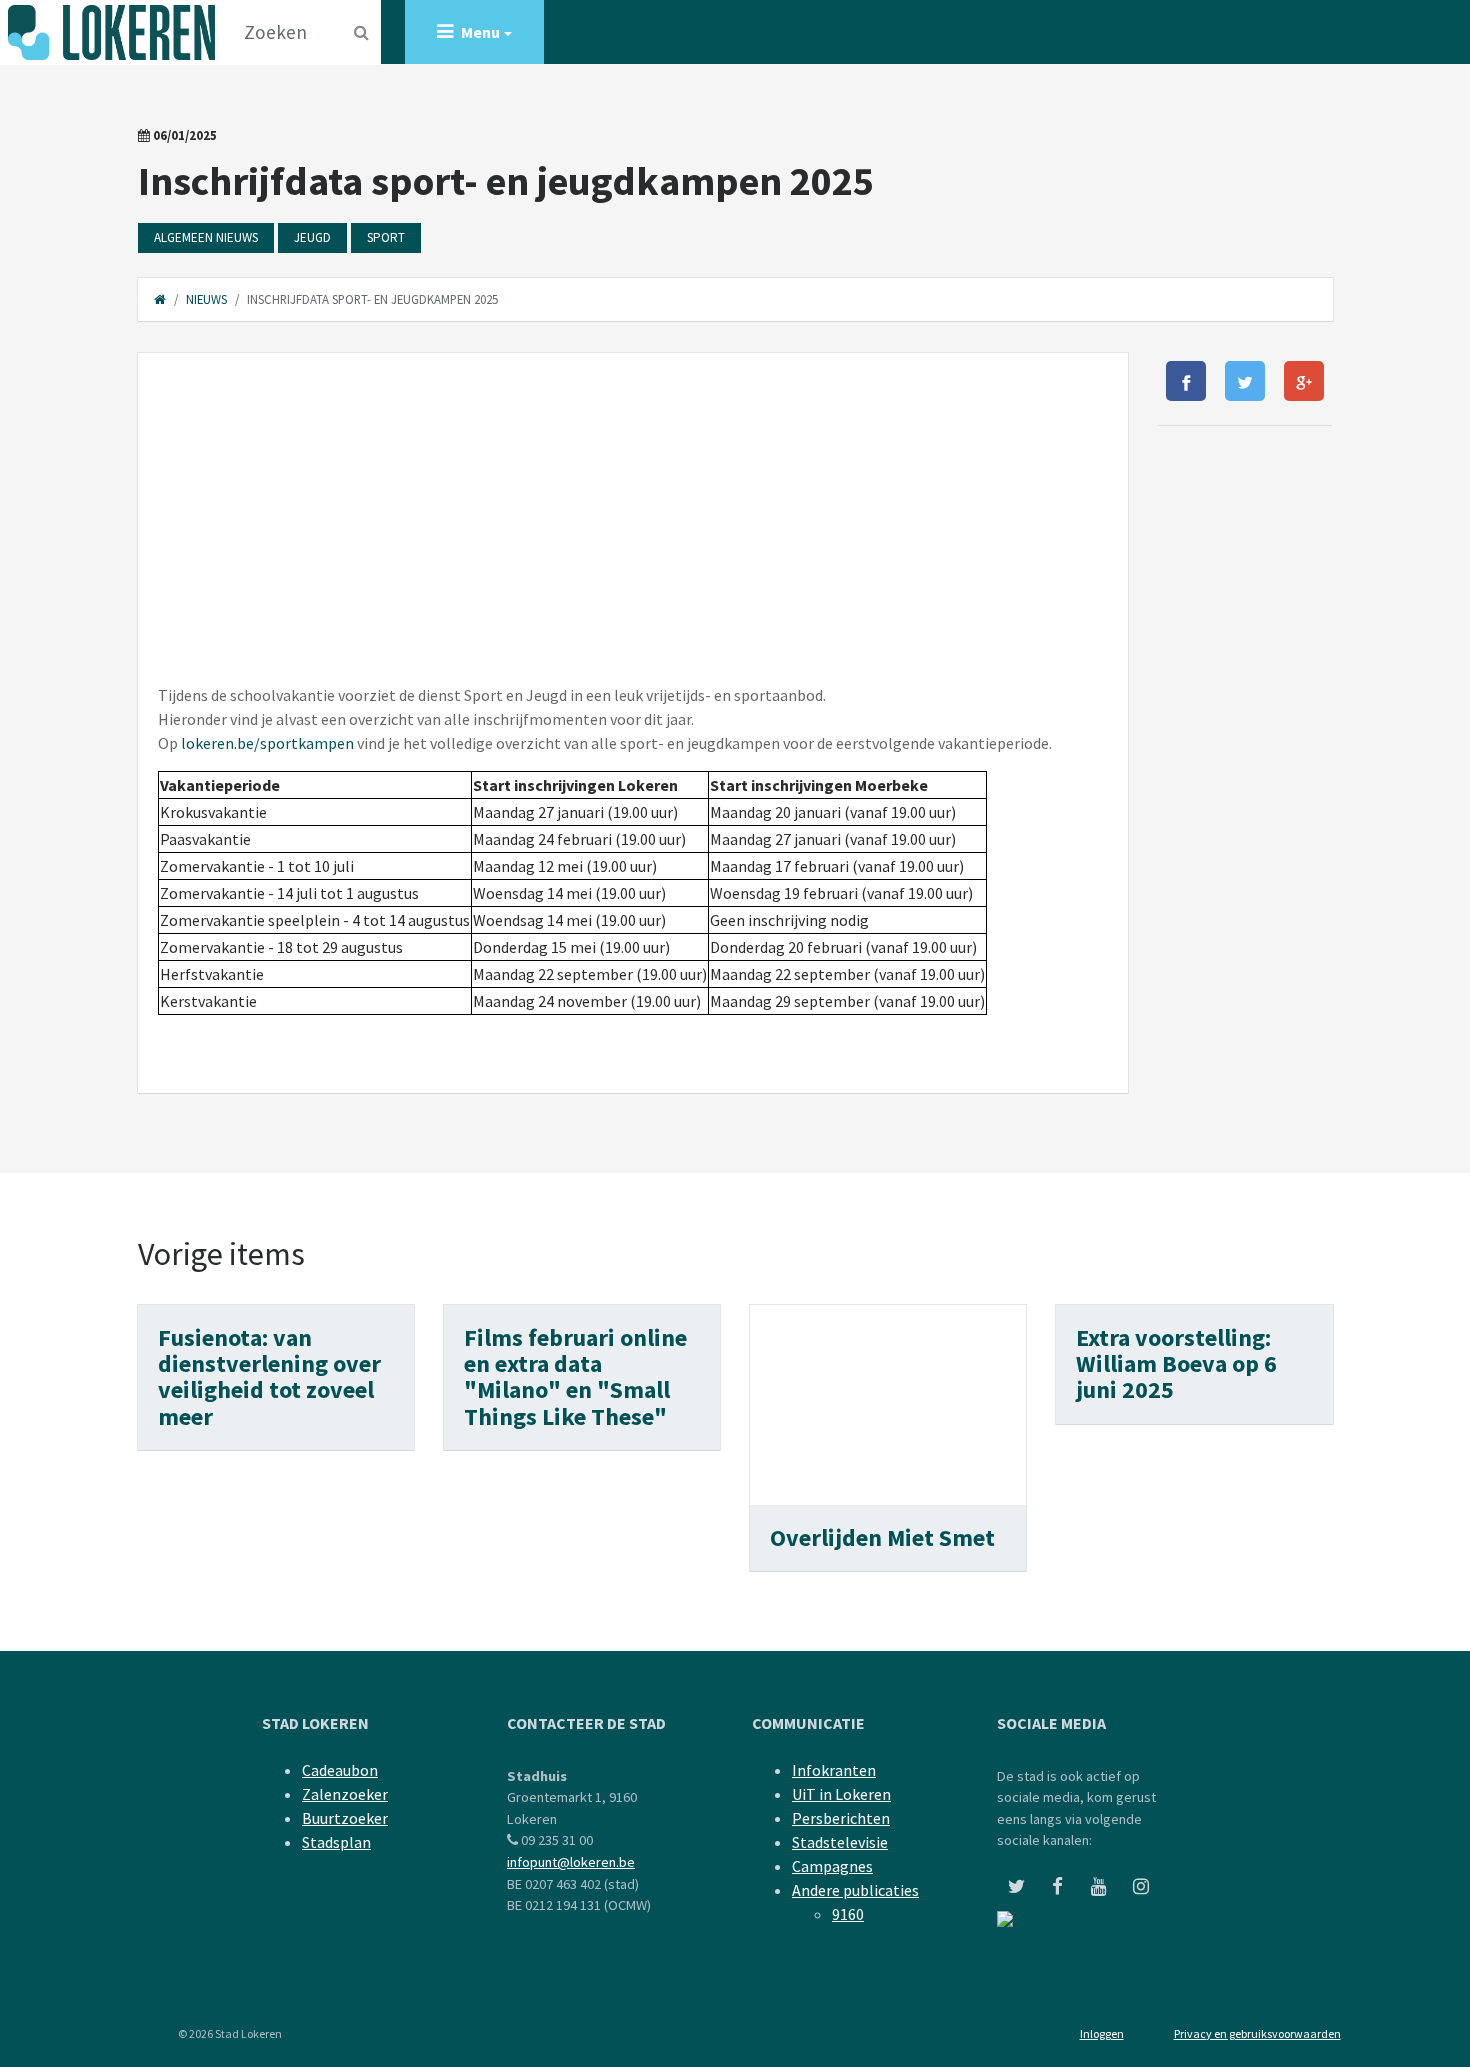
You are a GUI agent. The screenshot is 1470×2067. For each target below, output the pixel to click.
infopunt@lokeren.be (571, 1862)
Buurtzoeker (345, 1818)
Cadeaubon (340, 1770)
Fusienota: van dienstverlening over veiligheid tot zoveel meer (269, 1377)
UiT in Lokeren (841, 1794)
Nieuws (206, 299)
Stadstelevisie (840, 1842)
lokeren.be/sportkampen (267, 743)
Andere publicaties (855, 1890)
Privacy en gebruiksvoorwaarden (1257, 2033)
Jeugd (312, 237)
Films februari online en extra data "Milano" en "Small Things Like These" (575, 1377)
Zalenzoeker (345, 1794)
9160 (848, 1914)
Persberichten (841, 1818)
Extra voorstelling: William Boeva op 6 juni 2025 (1176, 1364)
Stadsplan (336, 1842)
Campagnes (832, 1866)
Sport (386, 237)
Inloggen (1102, 2033)
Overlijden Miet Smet (882, 1537)
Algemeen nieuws (206, 237)
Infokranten (834, 1770)
